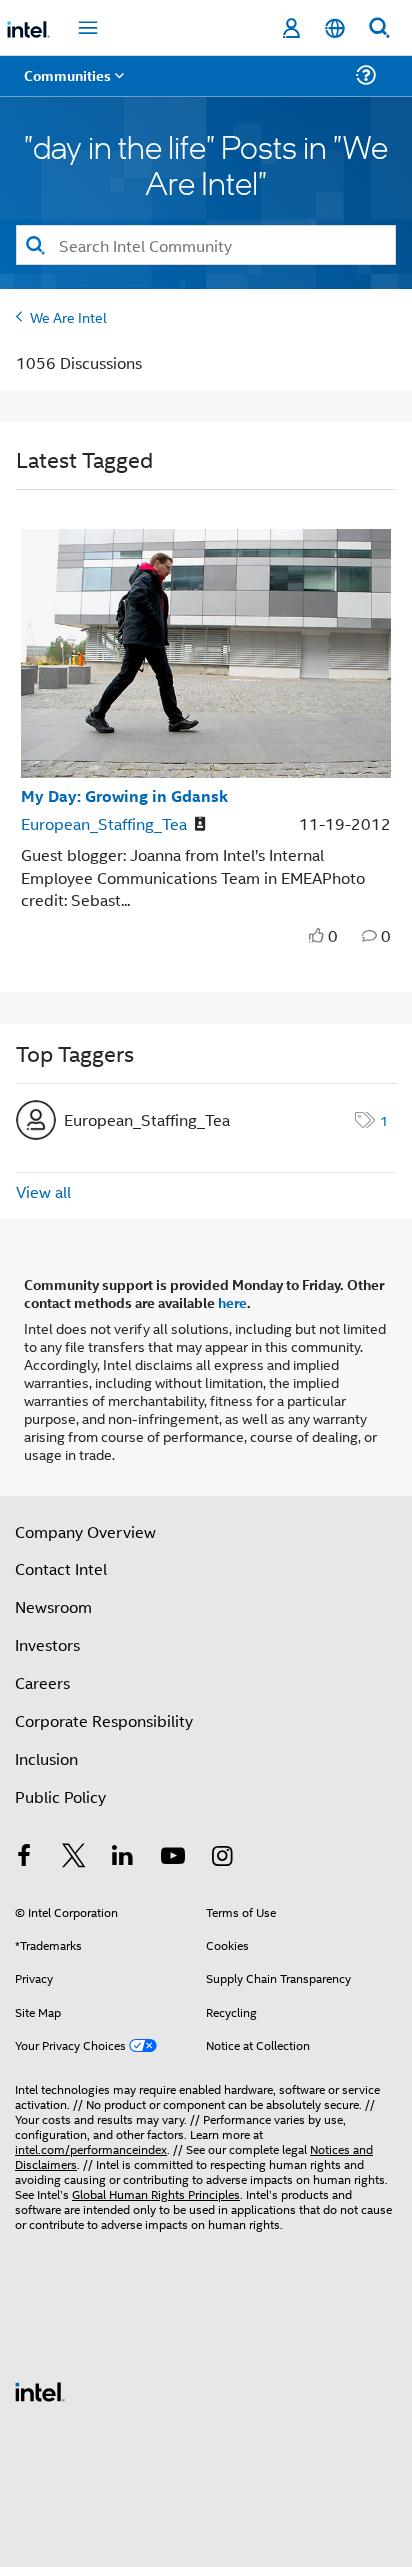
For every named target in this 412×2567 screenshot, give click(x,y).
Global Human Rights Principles (156, 2193)
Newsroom (53, 1606)
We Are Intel (68, 316)
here (232, 1302)
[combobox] (206, 245)
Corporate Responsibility (104, 1720)
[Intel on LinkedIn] (123, 1857)
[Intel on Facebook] (24, 1857)
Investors (47, 1644)
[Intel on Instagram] (222, 1857)
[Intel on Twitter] (74, 1857)
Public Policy (60, 1796)
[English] (335, 28)
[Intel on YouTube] (173, 1857)
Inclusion (46, 1758)
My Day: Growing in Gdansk (124, 795)
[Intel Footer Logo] (40, 2389)
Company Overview (85, 1531)
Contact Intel (61, 1568)
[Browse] (72, 87)
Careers (42, 1682)
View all (43, 1191)
